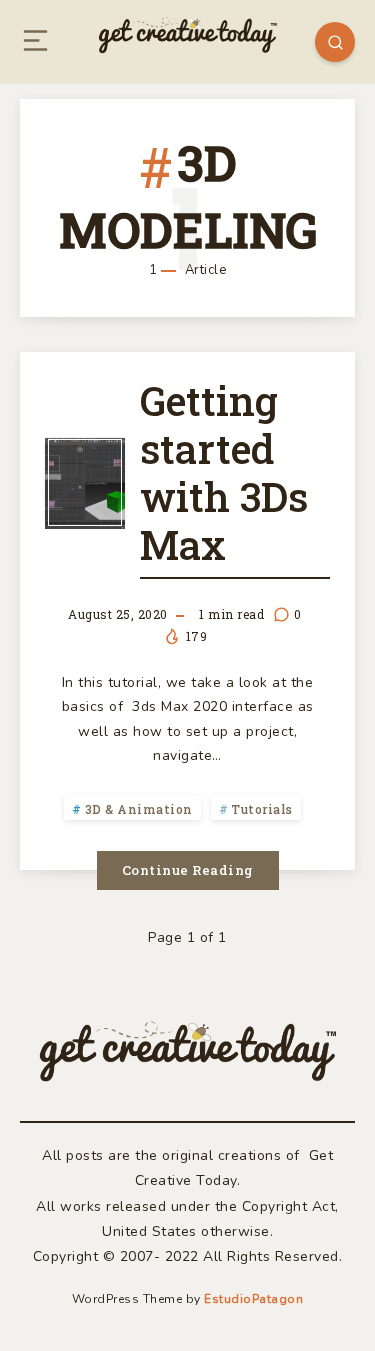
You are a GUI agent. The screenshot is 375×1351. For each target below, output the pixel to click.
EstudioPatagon (253, 1299)
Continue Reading (188, 870)
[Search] (335, 42)
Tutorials (262, 809)
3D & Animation (139, 809)
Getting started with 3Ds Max (224, 472)
